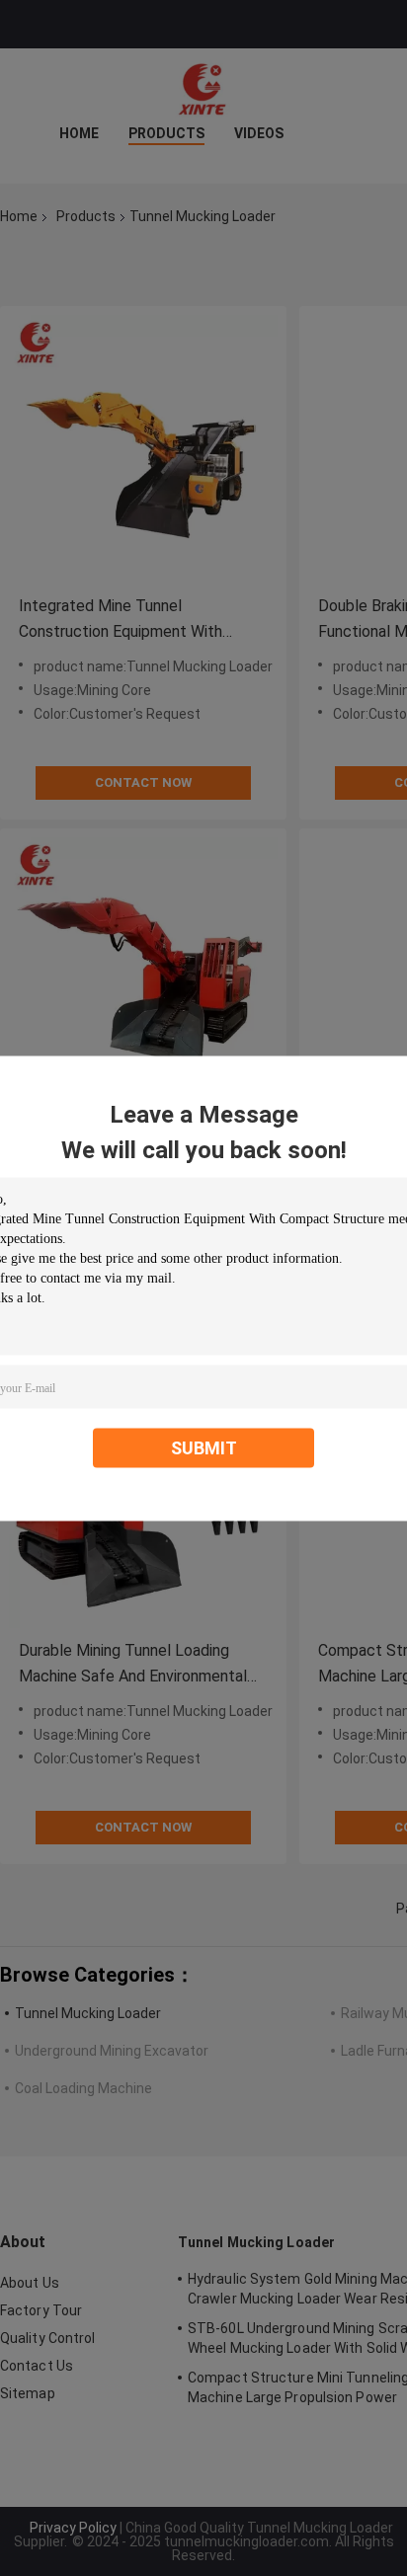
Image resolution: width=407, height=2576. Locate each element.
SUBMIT (204, 1447)
